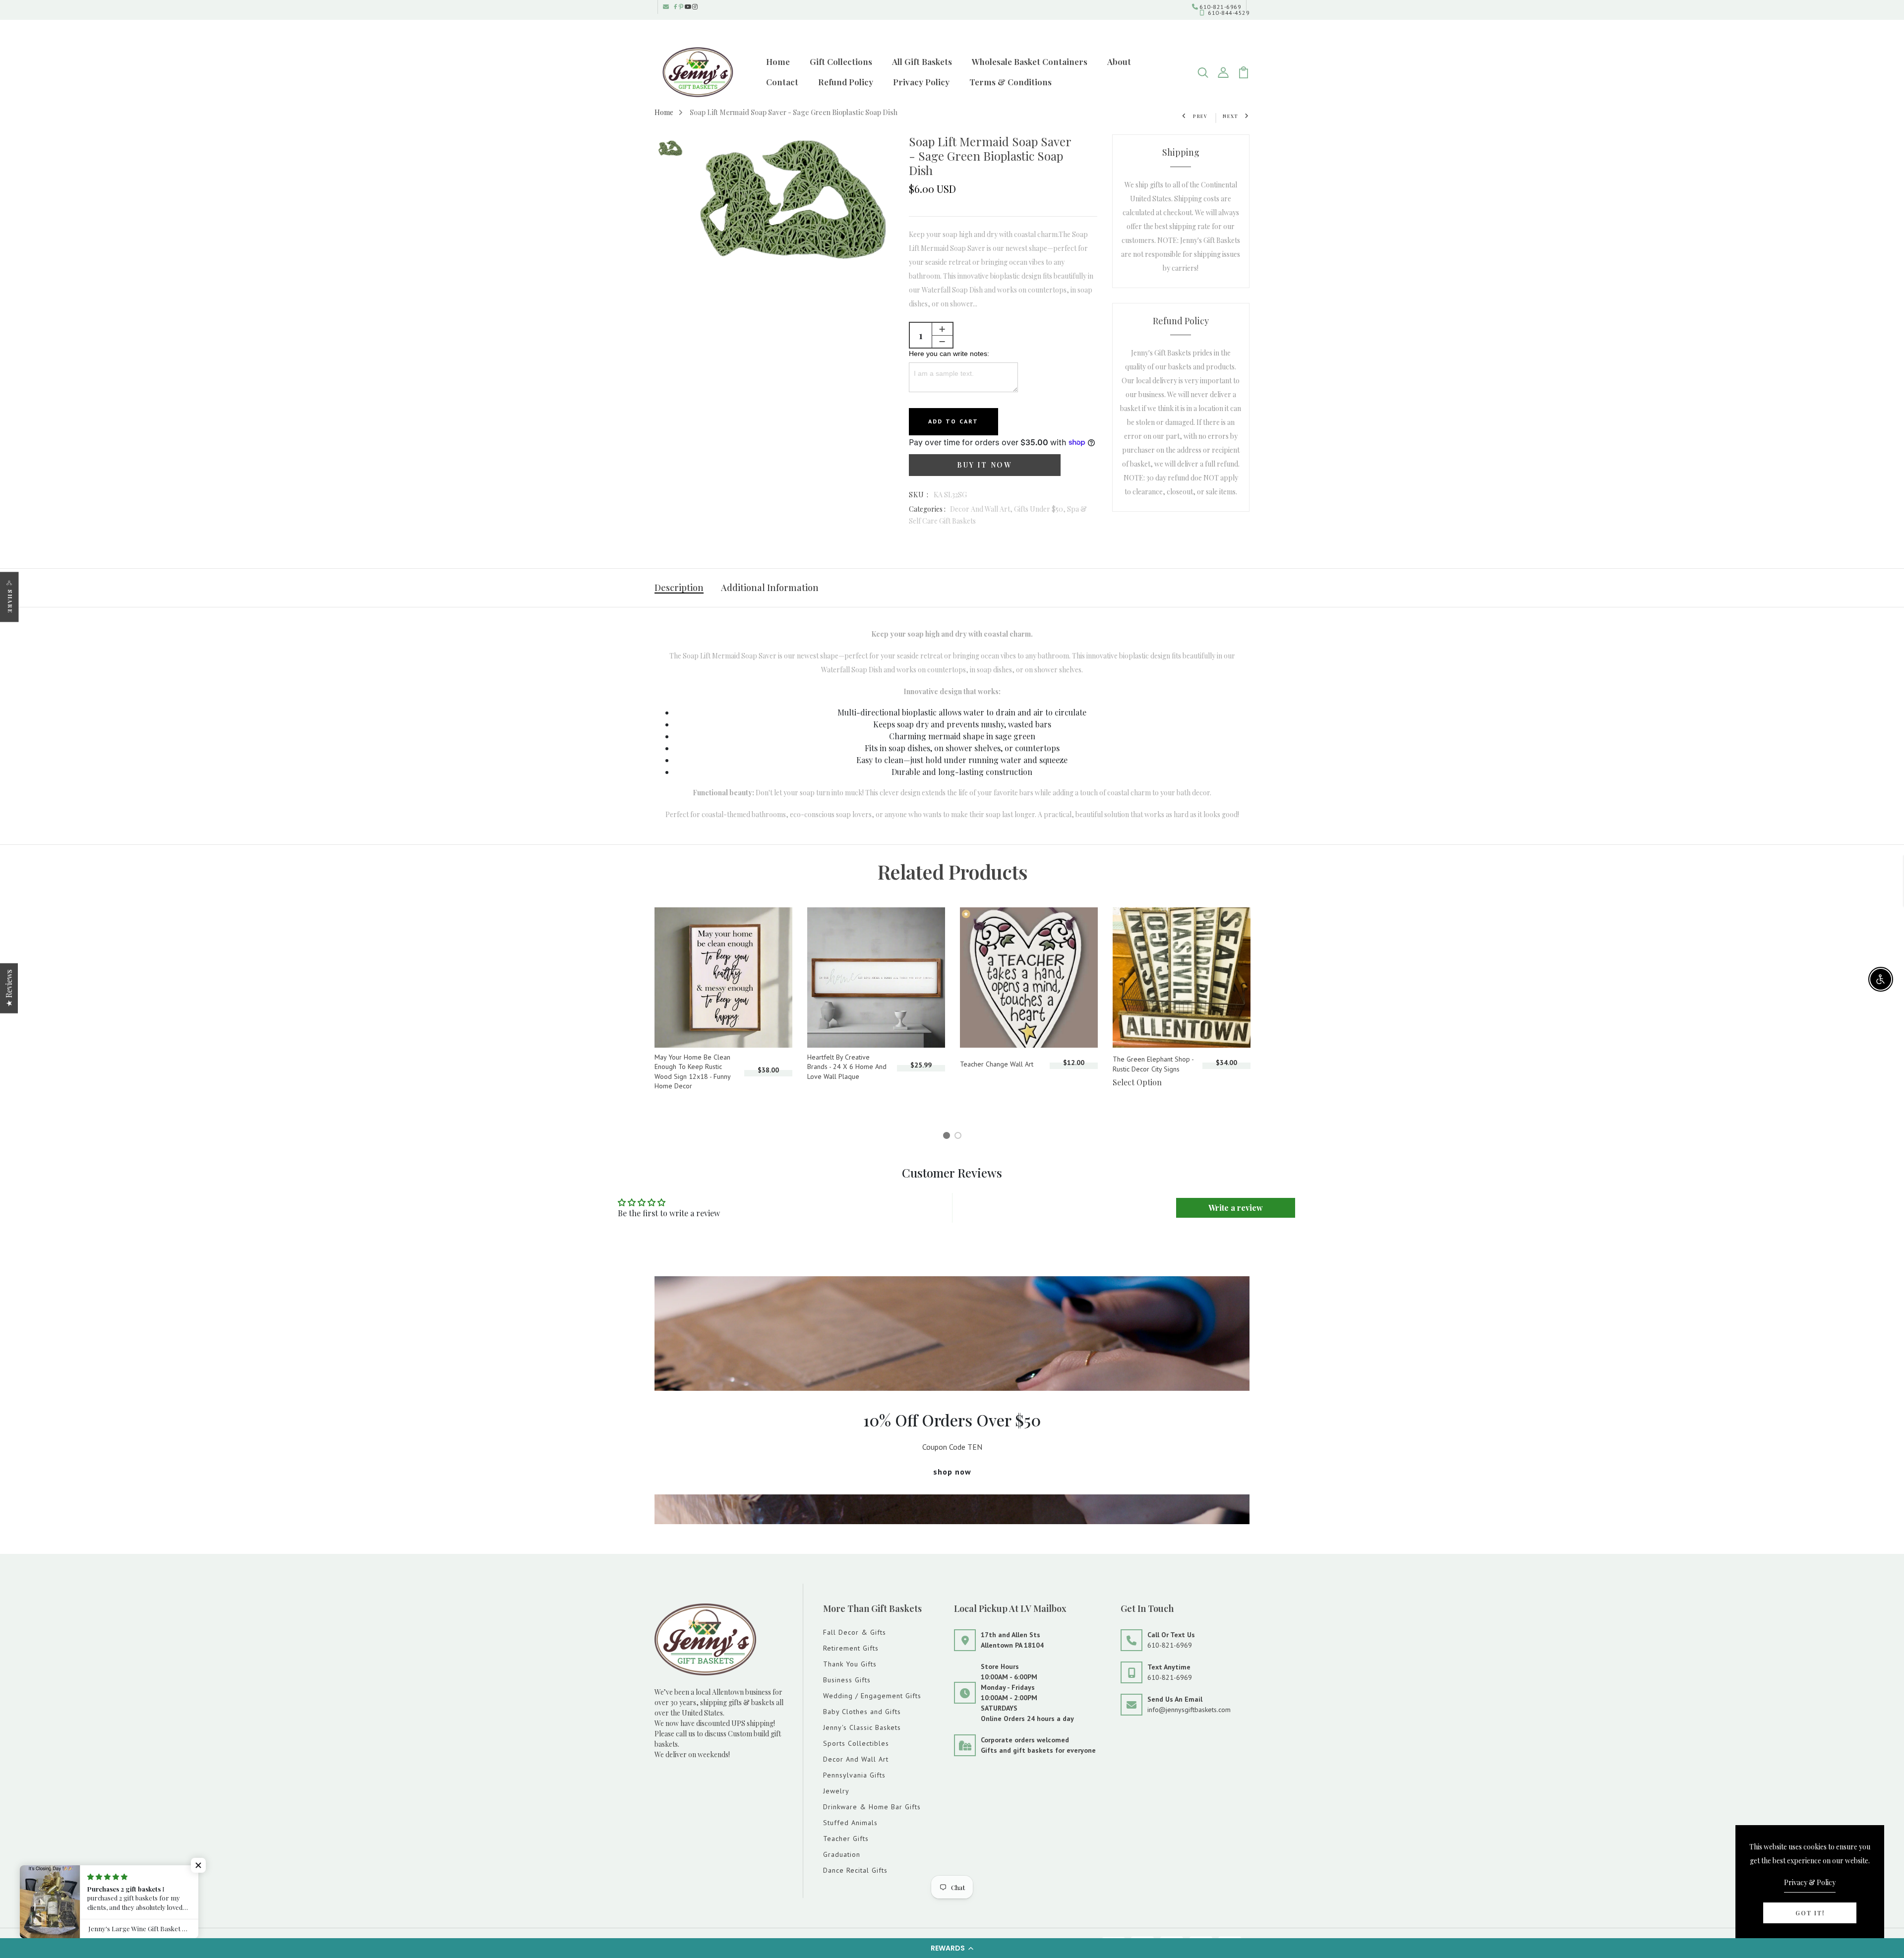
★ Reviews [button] (9, 988)
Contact (782, 82)
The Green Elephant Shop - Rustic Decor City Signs (1153, 1064)
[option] (670, 149)
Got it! (1810, 1913)
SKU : (919, 495)
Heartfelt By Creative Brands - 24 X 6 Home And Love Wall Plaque (847, 1067)
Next (1231, 116)
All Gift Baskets (922, 61)
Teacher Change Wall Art (997, 1064)
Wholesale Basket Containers (1030, 61)
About (1119, 61)
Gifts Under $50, (1041, 509)
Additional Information (770, 588)
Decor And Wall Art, (982, 509)
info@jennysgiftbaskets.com (1189, 1710)
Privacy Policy (921, 82)
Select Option (1137, 1082)
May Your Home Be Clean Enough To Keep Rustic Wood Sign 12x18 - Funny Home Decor (692, 1072)
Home (778, 61)
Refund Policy (846, 82)
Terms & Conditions (1011, 82)
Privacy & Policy (1810, 1882)
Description (679, 588)
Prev (1200, 116)
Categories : (927, 509)
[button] (952, 1948)
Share (10, 601)
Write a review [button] (1236, 1208)
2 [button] (960, 1137)
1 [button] (948, 1137)
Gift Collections (841, 61)
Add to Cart (953, 421)
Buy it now (984, 465)
